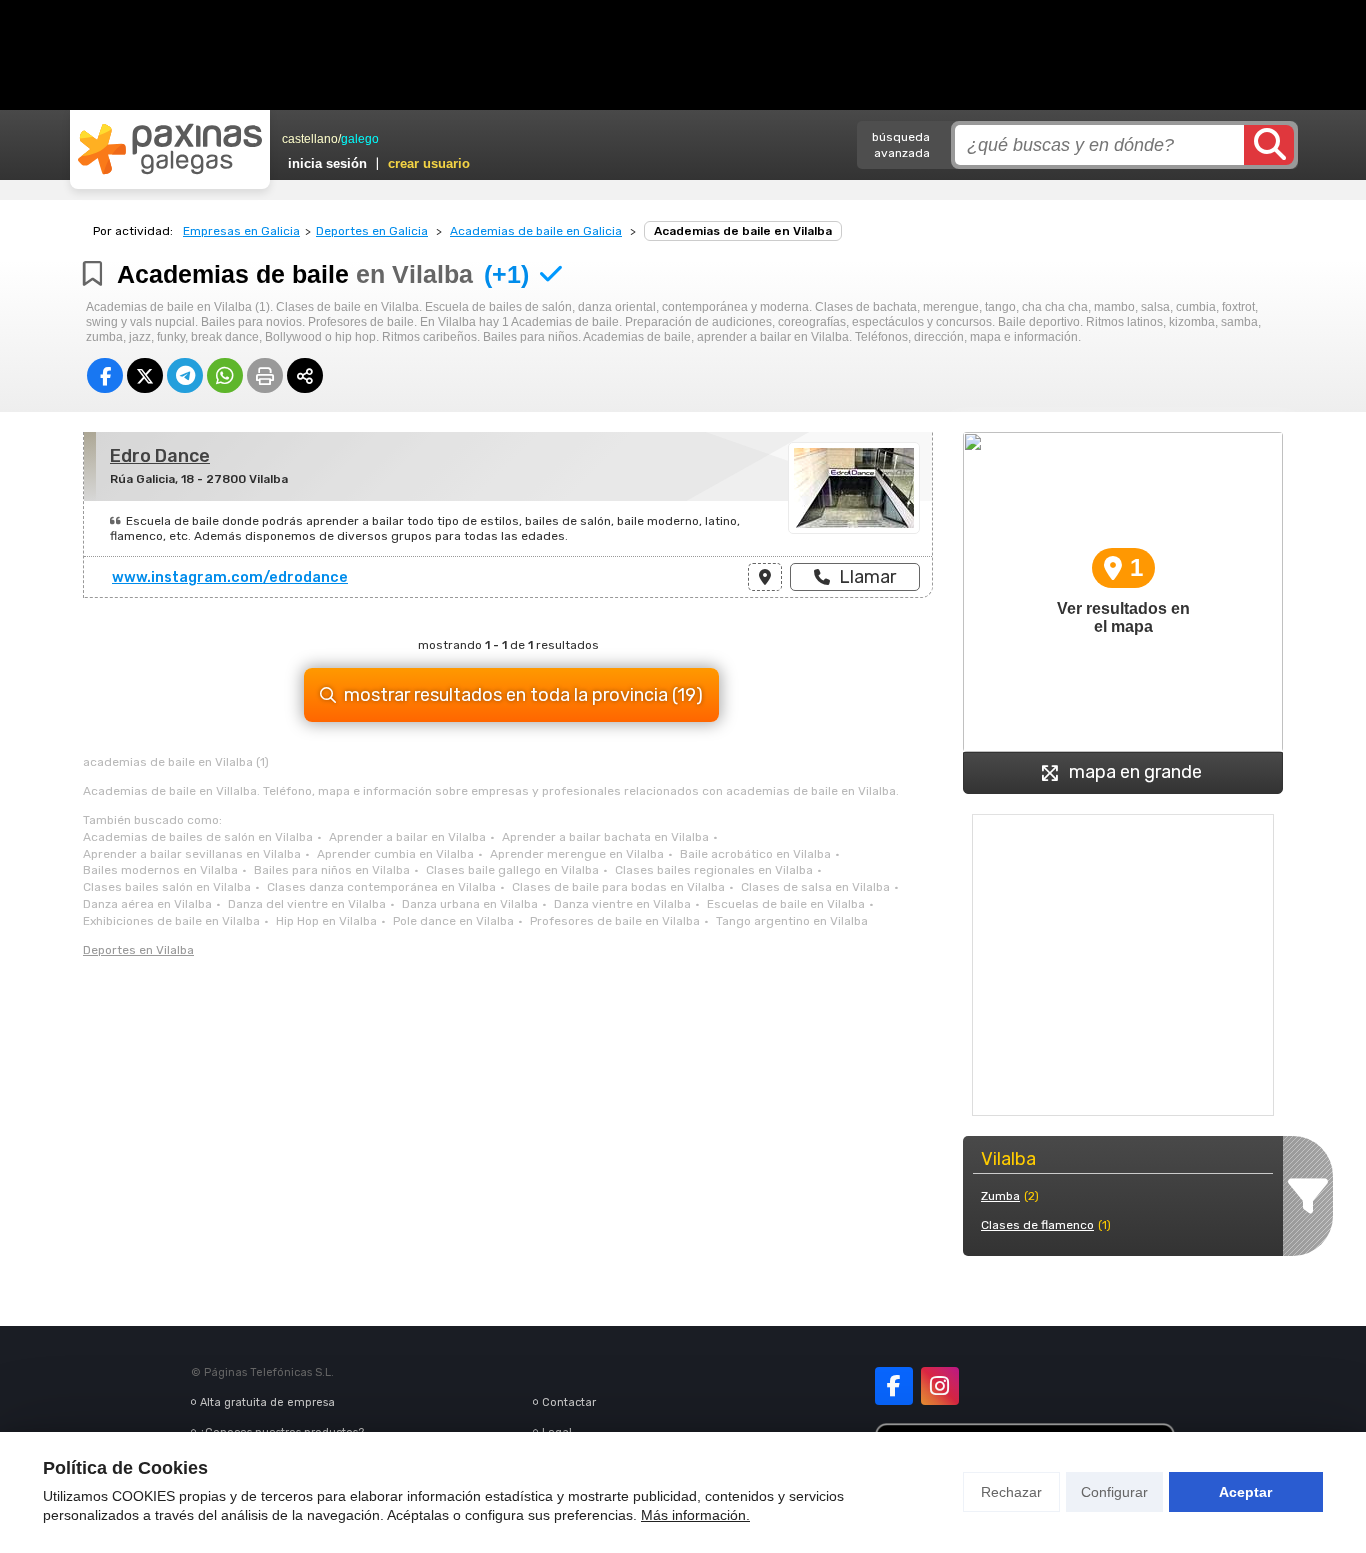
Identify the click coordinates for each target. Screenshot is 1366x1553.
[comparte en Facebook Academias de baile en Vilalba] (105, 375)
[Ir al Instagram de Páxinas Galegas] (940, 1386)
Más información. (695, 1515)
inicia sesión (327, 163)
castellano (310, 139)
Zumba (1000, 1196)
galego (360, 139)
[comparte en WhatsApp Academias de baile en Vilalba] (225, 375)
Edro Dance (160, 456)
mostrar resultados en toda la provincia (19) (523, 695)
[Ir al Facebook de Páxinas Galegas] (894, 1386)
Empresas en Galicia (241, 231)
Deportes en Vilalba (138, 950)
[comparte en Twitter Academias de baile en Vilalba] (145, 375)
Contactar (569, 1402)
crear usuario (429, 163)
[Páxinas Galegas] (170, 149)
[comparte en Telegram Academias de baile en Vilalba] (185, 375)
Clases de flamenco (1037, 1225)
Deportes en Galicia (372, 231)
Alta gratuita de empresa (267, 1402)
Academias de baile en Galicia (536, 231)
